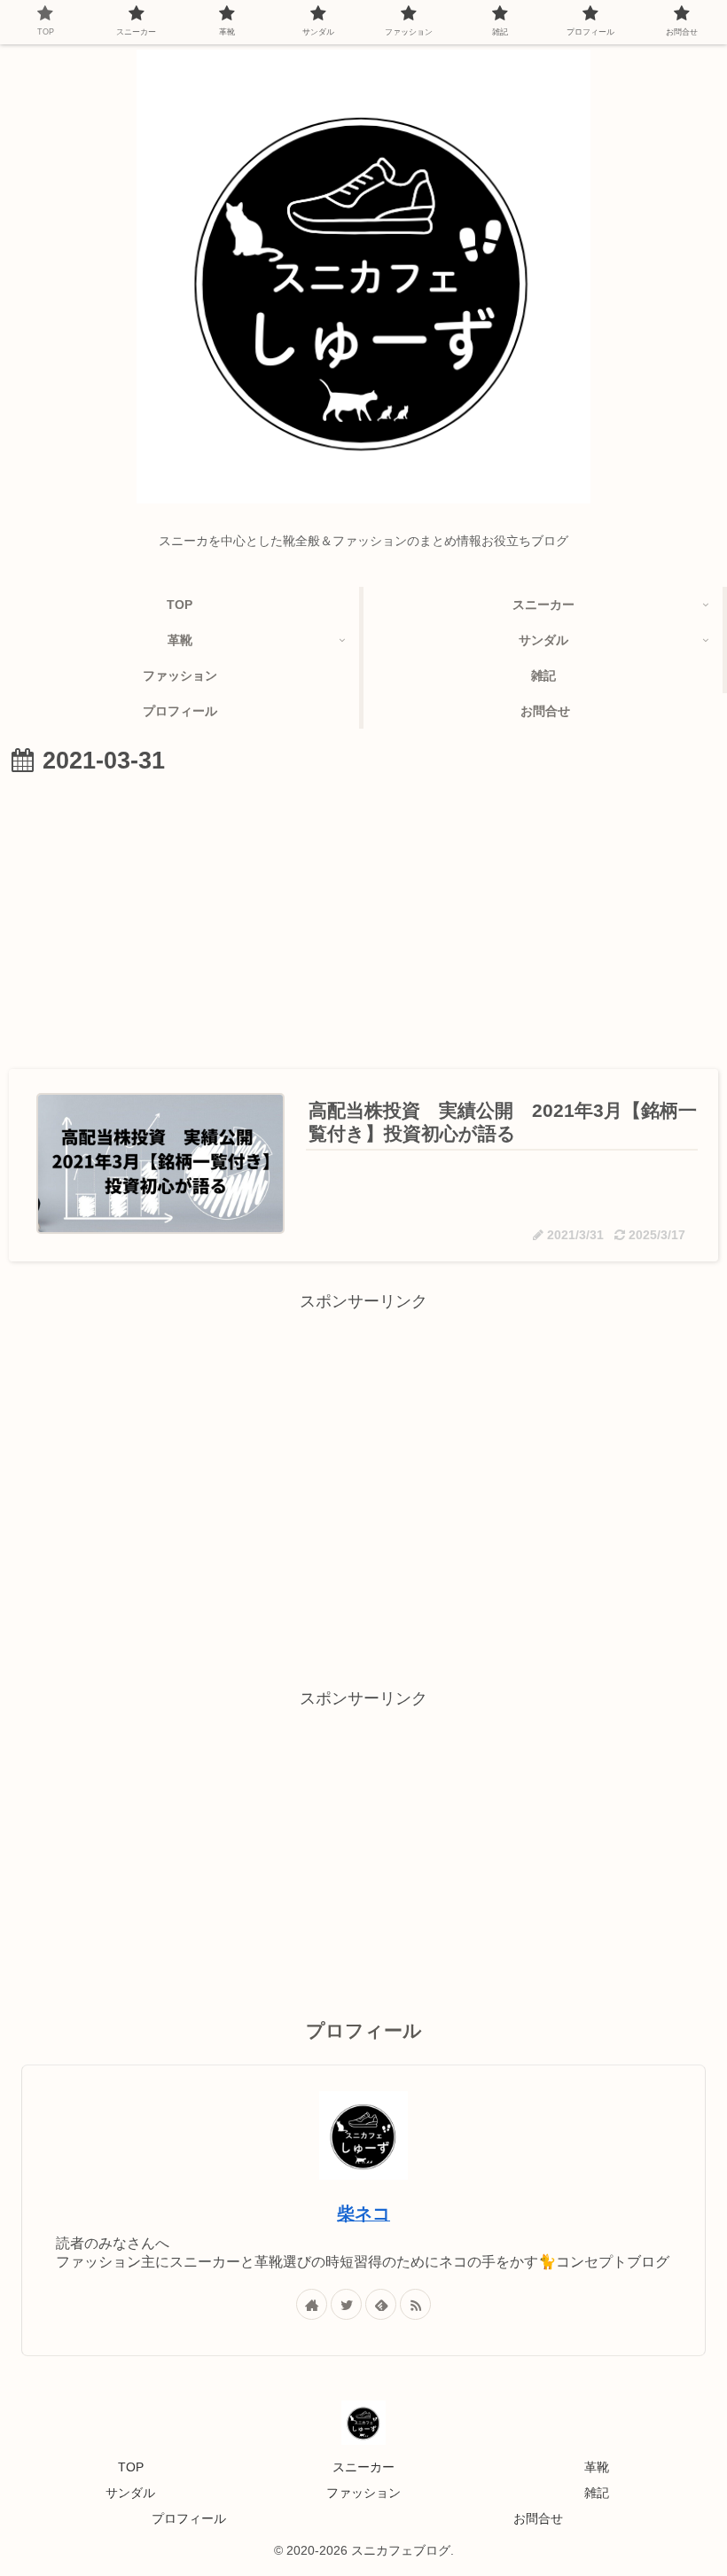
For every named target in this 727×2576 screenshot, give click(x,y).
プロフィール (189, 2518)
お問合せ (538, 2518)
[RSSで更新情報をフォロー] (415, 2304)
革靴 (597, 2467)
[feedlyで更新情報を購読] (381, 2304)
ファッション (363, 2493)
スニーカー (363, 2467)
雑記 (597, 2493)
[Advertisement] (363, 917)
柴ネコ (363, 2213)
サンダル (130, 2493)
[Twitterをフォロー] (346, 2304)
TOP (131, 2467)
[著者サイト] (312, 2304)
